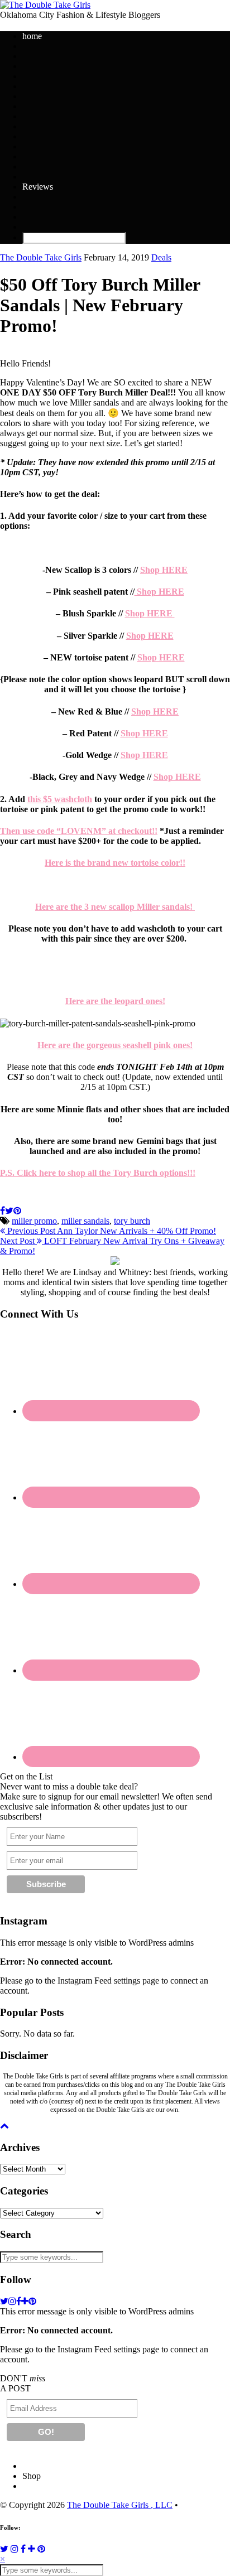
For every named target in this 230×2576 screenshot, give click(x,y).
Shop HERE (164, 570)
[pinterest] (32, 2301)
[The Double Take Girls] (45, 5)
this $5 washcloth (60, 799)
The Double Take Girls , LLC (120, 2505)
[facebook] (19, 2301)
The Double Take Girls (41, 257)
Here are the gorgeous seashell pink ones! (115, 1045)
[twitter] (4, 2301)
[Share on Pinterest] (17, 1211)
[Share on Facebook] (3, 1211)
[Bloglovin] (32, 2549)
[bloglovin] (25, 2301)
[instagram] (12, 2301)
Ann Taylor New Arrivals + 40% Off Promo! (111, 1231)
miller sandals (85, 1221)
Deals (161, 257)
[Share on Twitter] (9, 1211)
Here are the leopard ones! (115, 1001)
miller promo (34, 1221)
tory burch (132, 1221)
